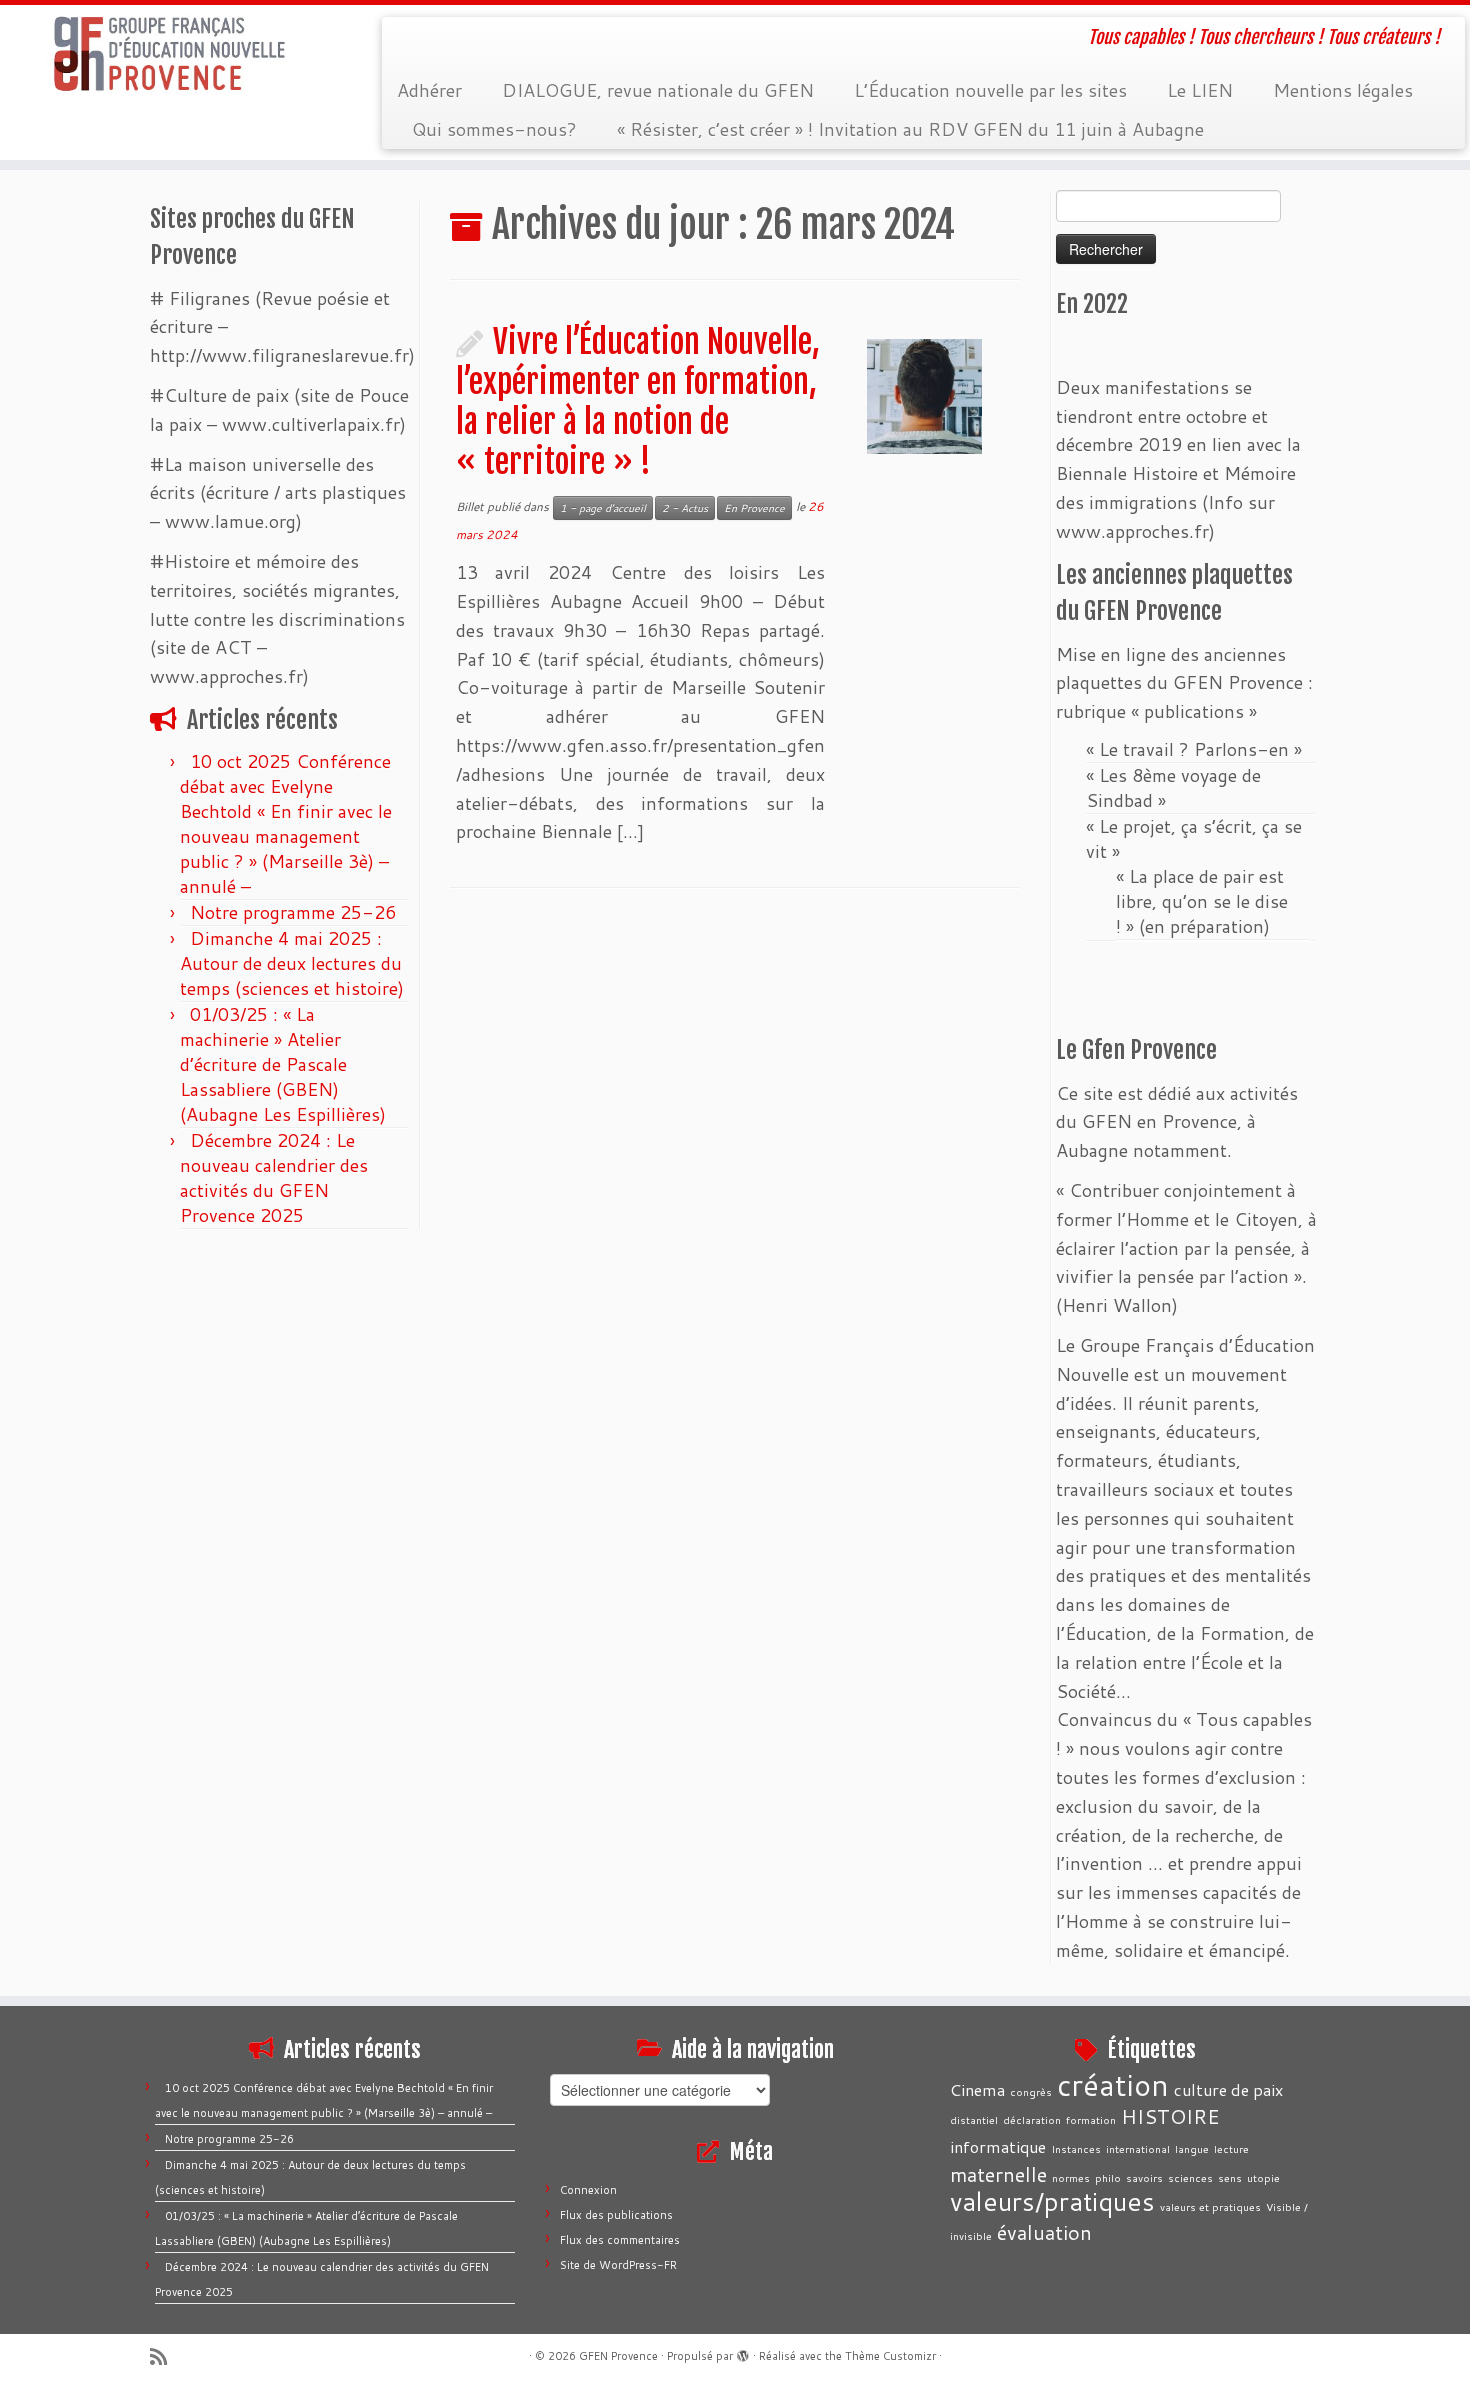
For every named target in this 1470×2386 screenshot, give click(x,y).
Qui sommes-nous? (494, 129)
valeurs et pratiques (1210, 2206)
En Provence (754, 508)
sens (1230, 2177)
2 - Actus (685, 508)
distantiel (974, 2119)
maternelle (998, 2174)
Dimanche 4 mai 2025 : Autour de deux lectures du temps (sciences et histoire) (292, 963)
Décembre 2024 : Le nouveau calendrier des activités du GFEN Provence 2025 (274, 1177)
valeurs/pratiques (1052, 2201)
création (1113, 2084)
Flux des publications (616, 2215)
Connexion (588, 2190)
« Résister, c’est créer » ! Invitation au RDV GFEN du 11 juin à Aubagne (910, 129)
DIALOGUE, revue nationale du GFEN (658, 90)
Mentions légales (1343, 90)
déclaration (1032, 2119)
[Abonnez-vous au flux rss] (165, 2356)
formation (1091, 2119)
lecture (1231, 2148)
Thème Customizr (890, 2356)
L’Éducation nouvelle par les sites (990, 90)
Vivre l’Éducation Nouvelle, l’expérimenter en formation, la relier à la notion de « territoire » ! (638, 402)
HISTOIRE (1170, 2116)
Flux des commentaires (620, 2240)
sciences (1190, 2177)
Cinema (977, 2089)
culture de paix (1228, 2089)
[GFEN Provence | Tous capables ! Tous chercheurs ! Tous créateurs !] (169, 54)
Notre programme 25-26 (295, 912)
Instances (1076, 2148)
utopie (1263, 2177)
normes (1071, 2177)
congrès (1031, 2091)
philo (1108, 2177)
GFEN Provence (618, 2356)
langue (1192, 2148)
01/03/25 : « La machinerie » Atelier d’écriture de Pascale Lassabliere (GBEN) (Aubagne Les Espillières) (283, 1064)
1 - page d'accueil (603, 508)
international (1138, 2148)
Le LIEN (1200, 90)
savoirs (1144, 2177)
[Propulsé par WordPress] (743, 2352)
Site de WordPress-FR (618, 2265)
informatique (998, 2146)
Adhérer (429, 90)
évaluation (1044, 2232)
